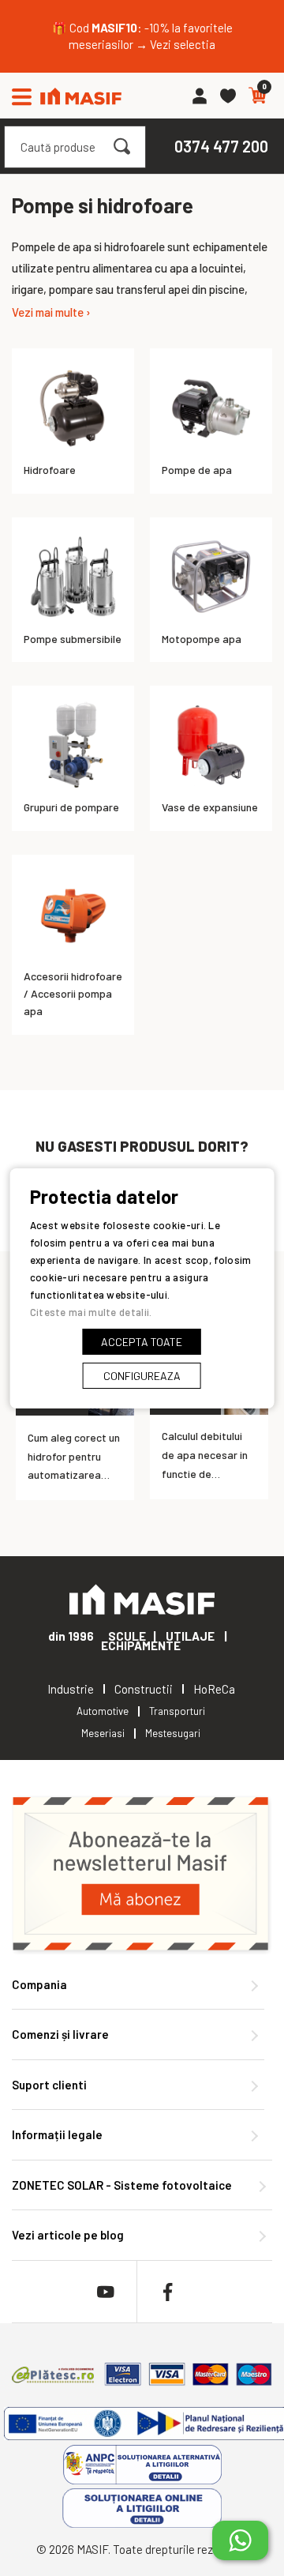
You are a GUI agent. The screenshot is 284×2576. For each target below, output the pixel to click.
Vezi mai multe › (51, 312)
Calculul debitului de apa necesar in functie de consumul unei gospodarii (205, 1473)
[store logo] (81, 96)
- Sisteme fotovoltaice (122, 2185)
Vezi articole (68, 2235)
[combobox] (75, 147)
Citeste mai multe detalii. (91, 1312)
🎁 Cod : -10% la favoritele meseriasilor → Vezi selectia (142, 36)
